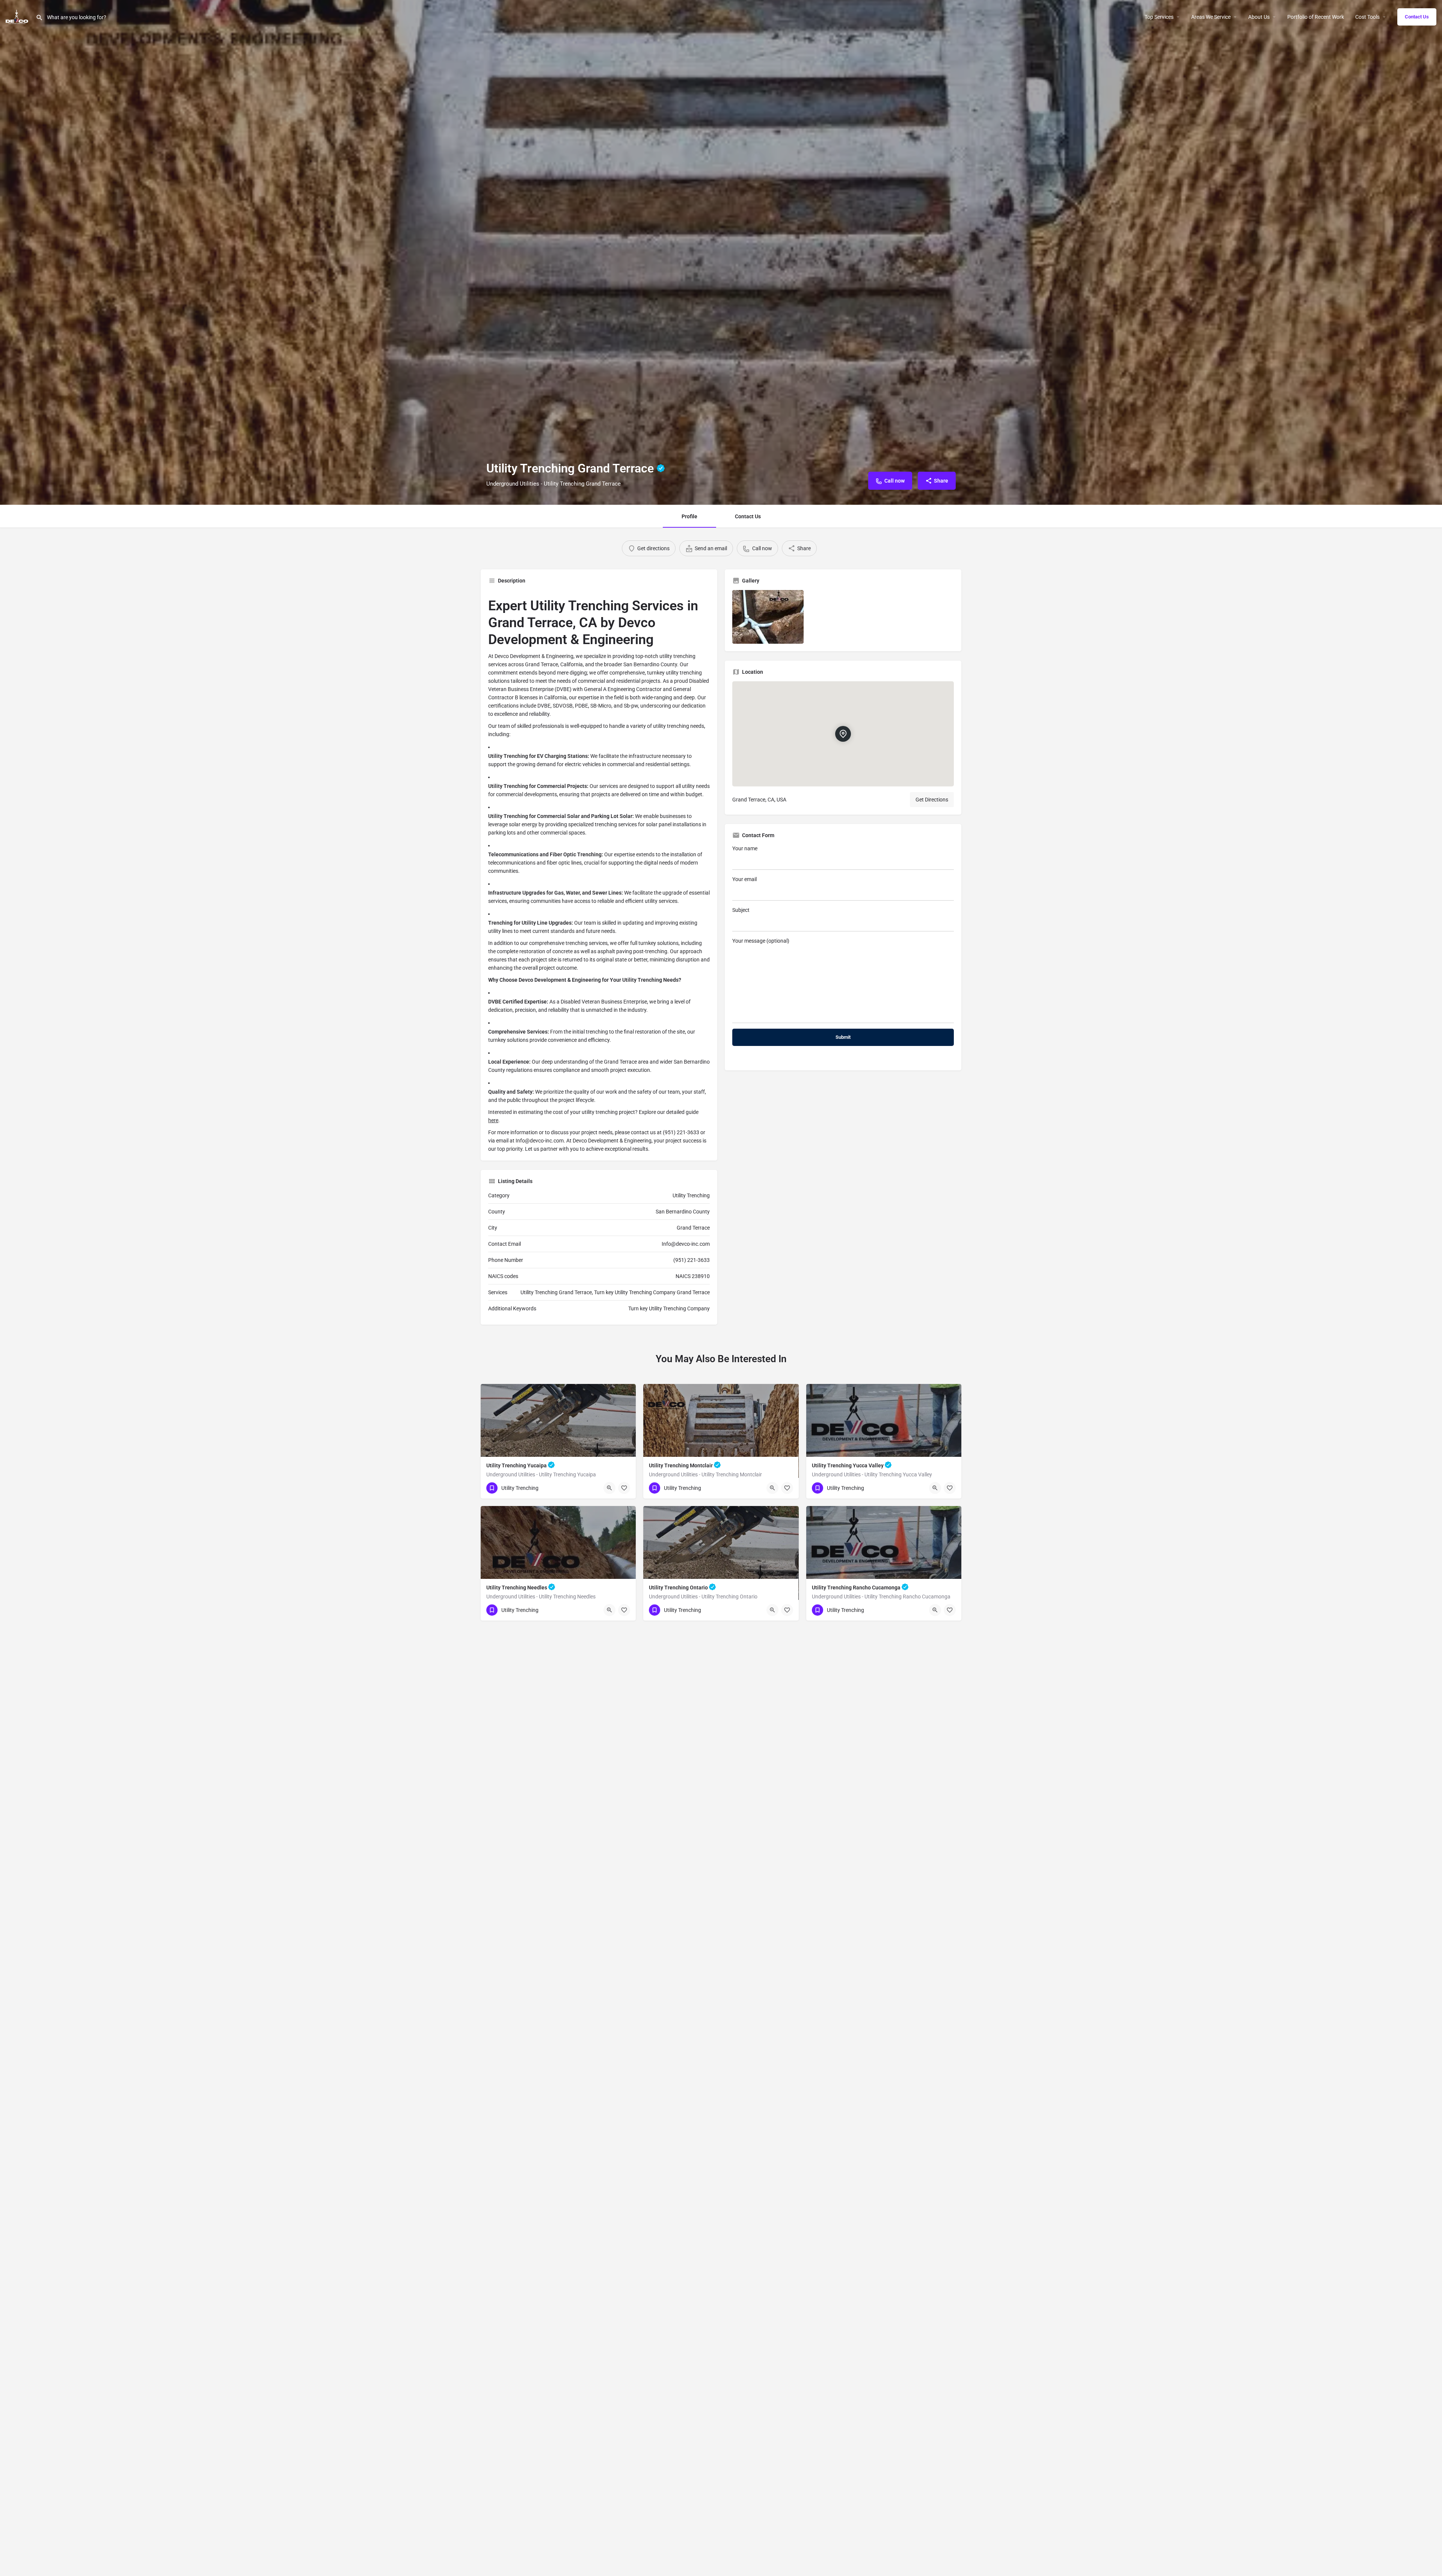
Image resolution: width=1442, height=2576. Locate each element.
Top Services (1159, 17)
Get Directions (932, 800)
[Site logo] (18, 16)
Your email (744, 879)
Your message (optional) (761, 941)
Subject (741, 910)
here (493, 1120)
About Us (1259, 17)
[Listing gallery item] (768, 617)
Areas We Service (1211, 17)
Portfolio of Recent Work (1316, 17)
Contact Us (1417, 17)
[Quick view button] (609, 1488)
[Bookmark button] (624, 1488)
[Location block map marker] (843, 733)
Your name (745, 848)
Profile (689, 516)
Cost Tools (1367, 17)
